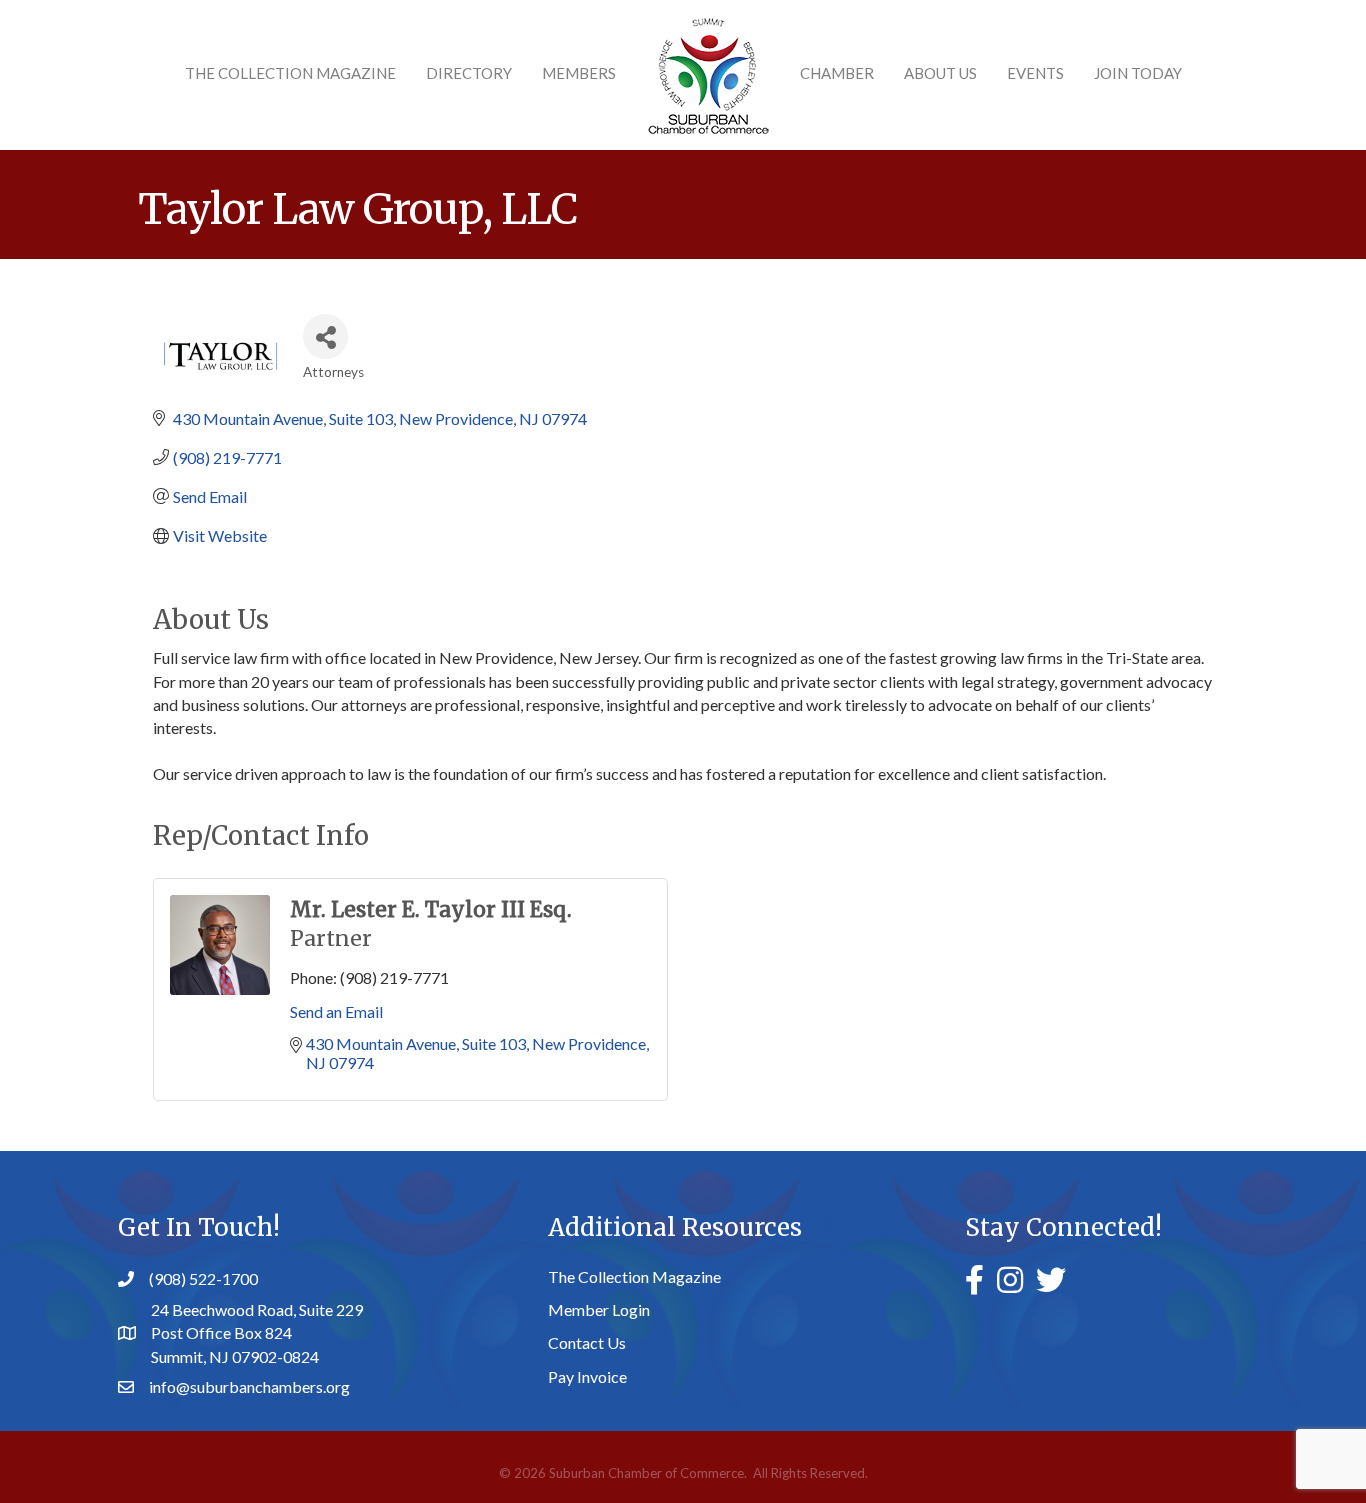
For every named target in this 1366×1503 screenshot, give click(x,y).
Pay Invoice (587, 1376)
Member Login (599, 1309)
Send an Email (336, 1011)
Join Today (1138, 73)
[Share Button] (325, 336)
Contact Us (587, 1342)
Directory (469, 73)
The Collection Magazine (290, 73)
